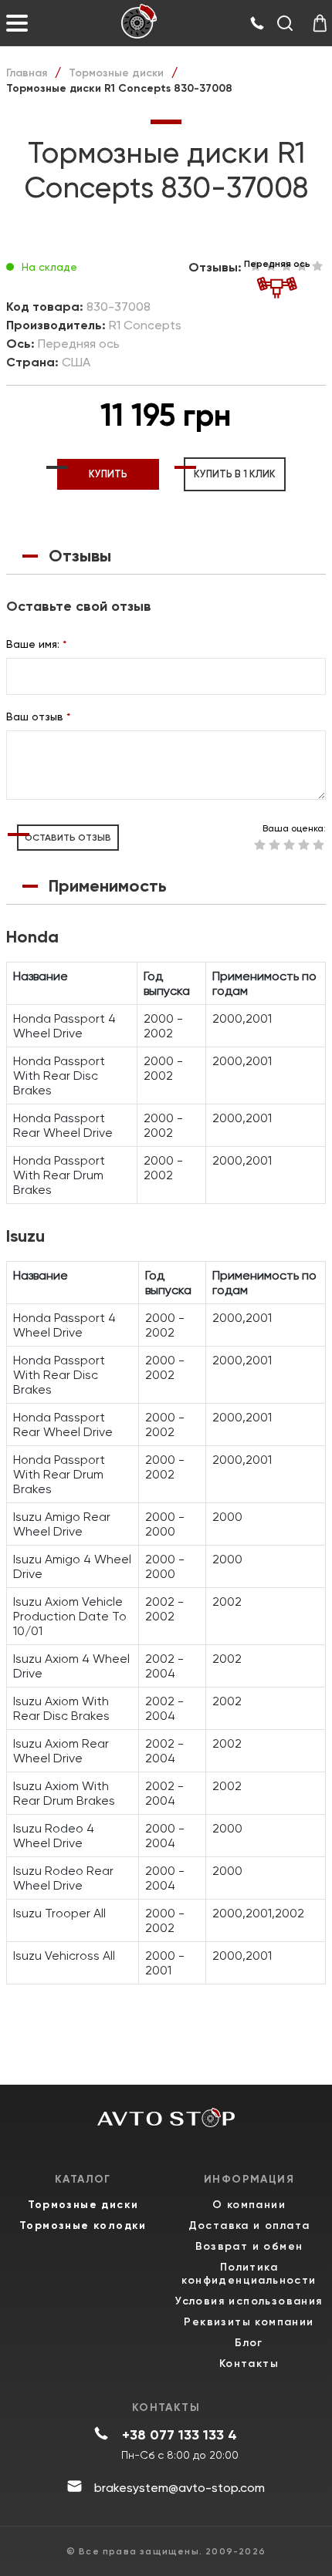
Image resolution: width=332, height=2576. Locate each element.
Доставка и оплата (249, 2225)
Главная (27, 73)
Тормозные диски (116, 73)
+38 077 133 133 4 (180, 2435)
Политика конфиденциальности (249, 2274)
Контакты (249, 2364)
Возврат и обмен (249, 2246)
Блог (249, 2343)
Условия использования (249, 2301)
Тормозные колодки (83, 2225)
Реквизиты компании (249, 2322)
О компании (249, 2205)
